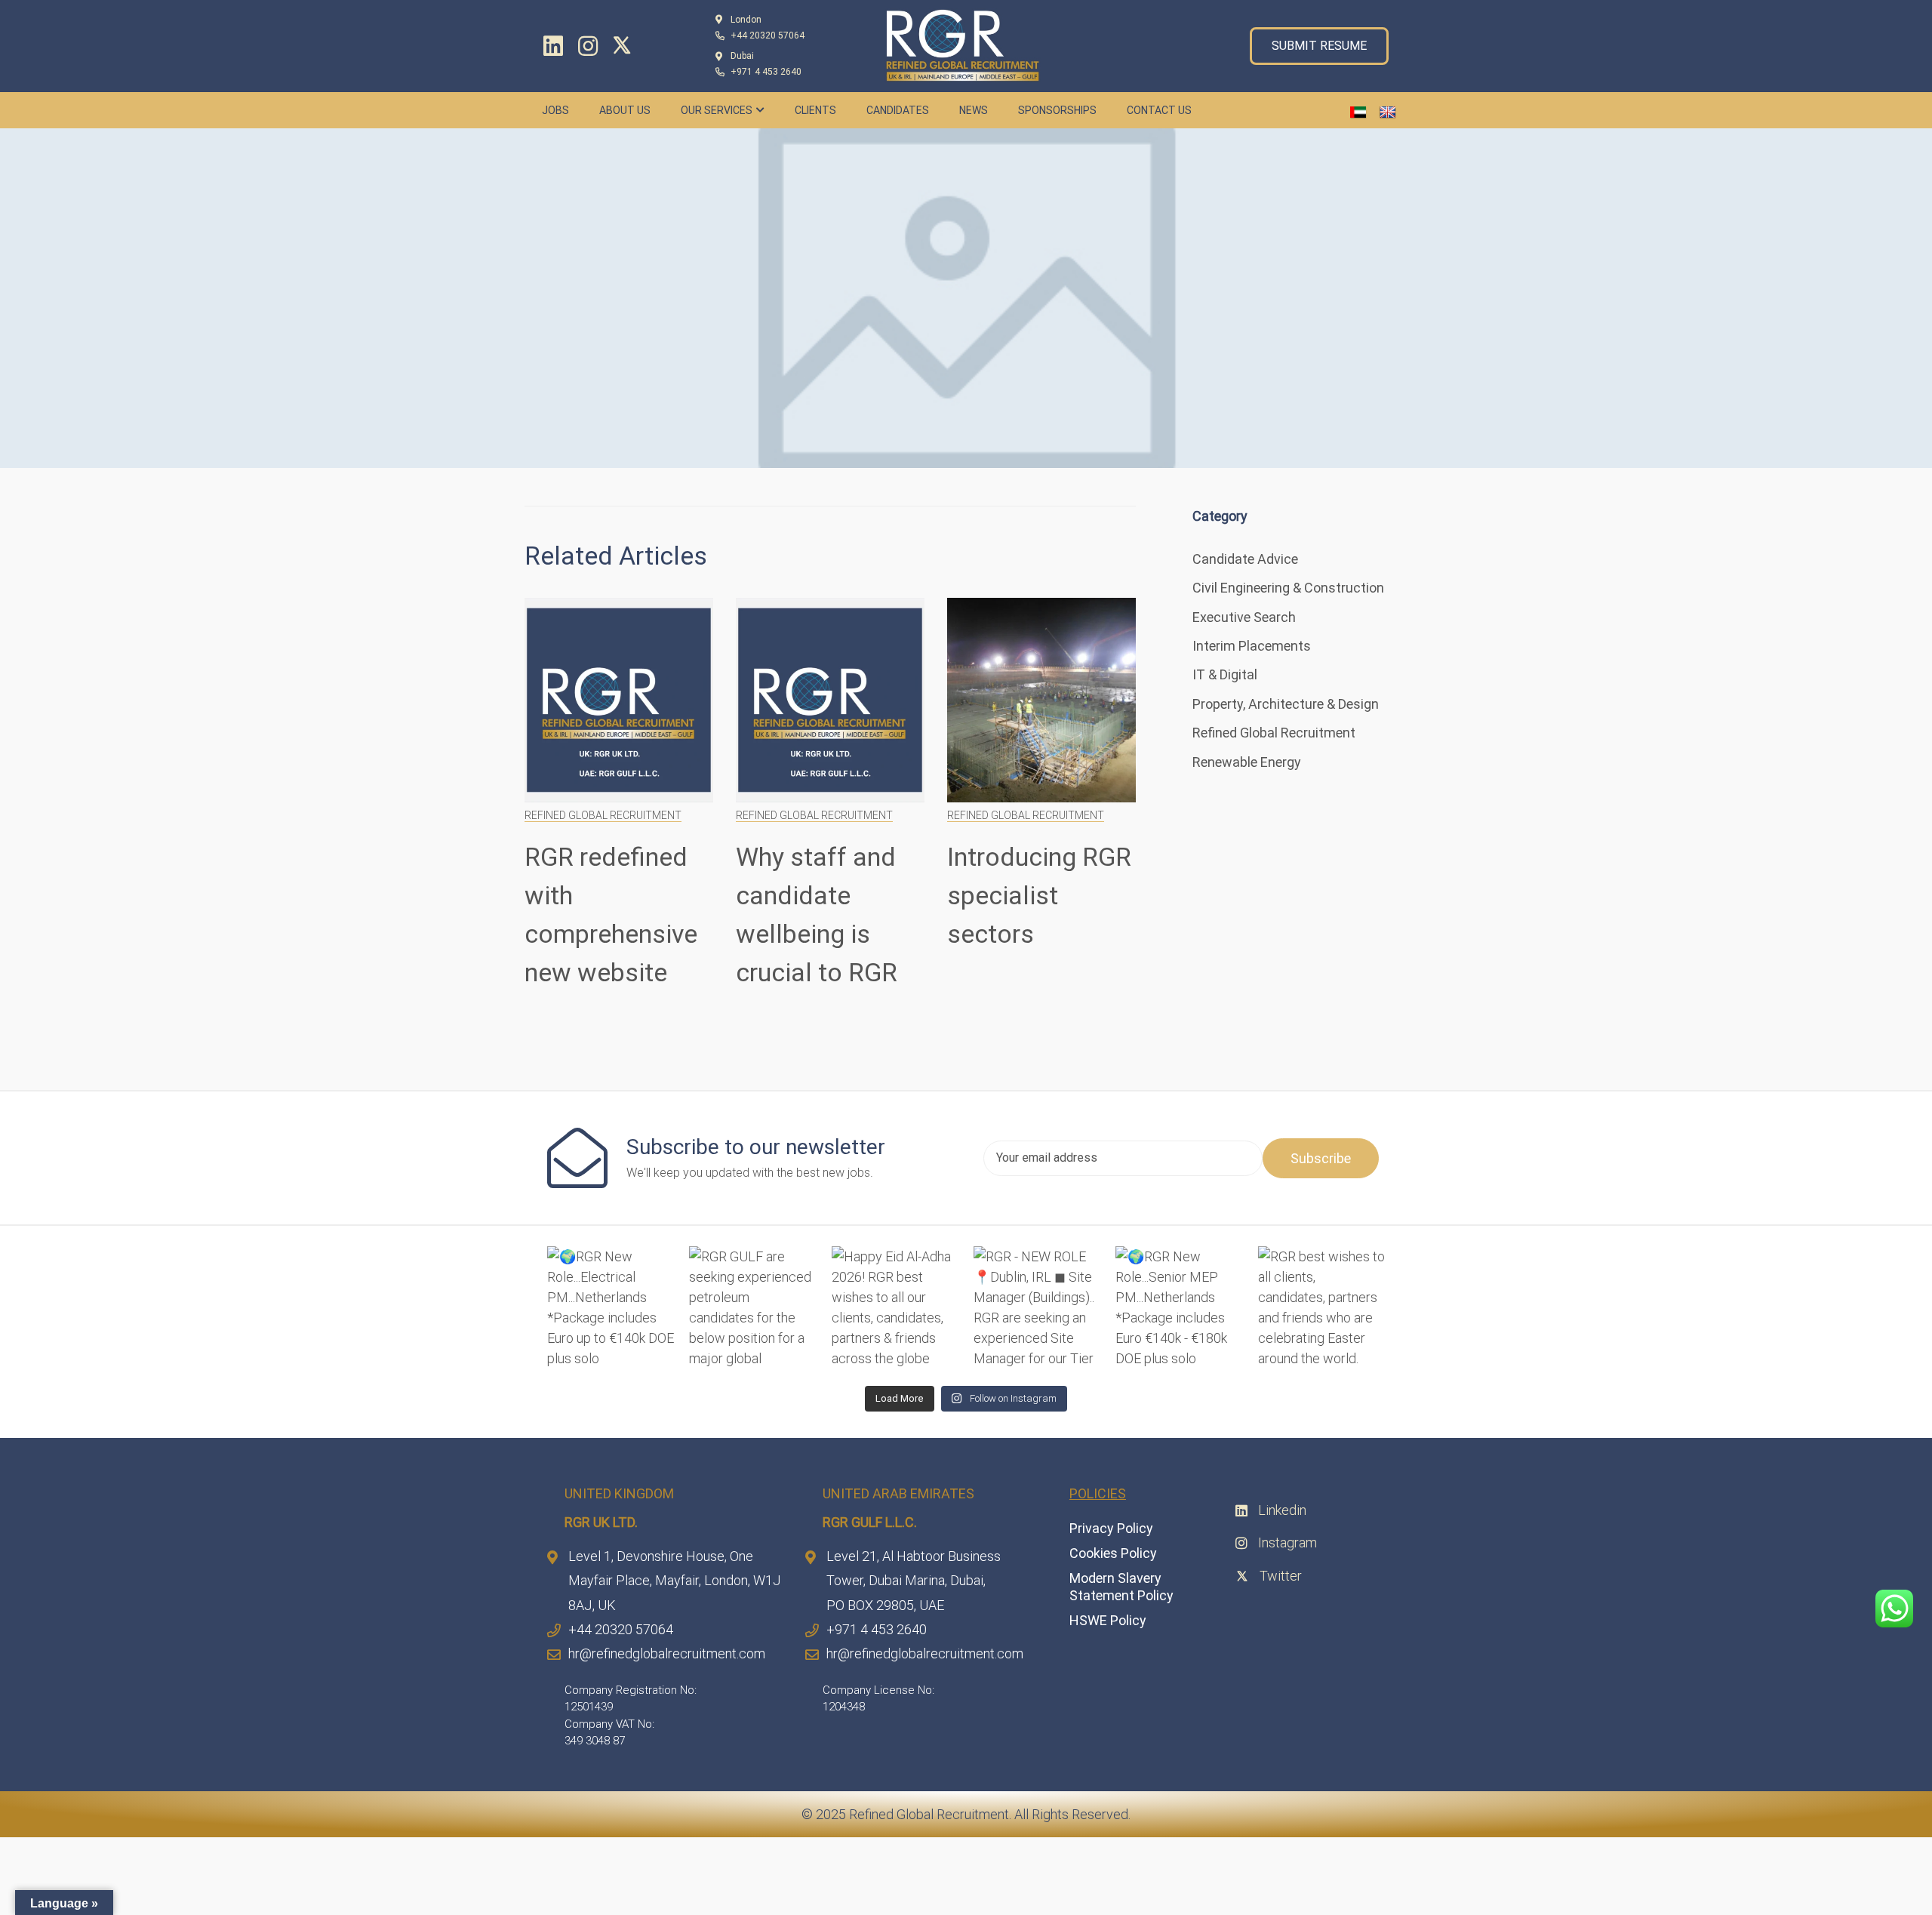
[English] (1388, 113)
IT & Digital (1225, 674)
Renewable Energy (1247, 762)
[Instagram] (588, 46)
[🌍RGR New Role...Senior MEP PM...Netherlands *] (1179, 1310)
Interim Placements (1252, 646)
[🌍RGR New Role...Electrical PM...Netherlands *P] (611, 1310)
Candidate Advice (1245, 559)
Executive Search (1244, 617)
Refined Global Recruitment (603, 815)
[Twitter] (626, 45)
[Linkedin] (553, 46)
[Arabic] (1358, 113)
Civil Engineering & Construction (1288, 588)
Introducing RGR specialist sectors (1039, 895)
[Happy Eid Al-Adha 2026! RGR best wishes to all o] (895, 1310)
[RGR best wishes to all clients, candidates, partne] (1321, 1310)
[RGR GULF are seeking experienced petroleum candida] (752, 1310)
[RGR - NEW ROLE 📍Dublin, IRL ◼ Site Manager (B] (1037, 1310)
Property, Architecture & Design (1286, 704)
